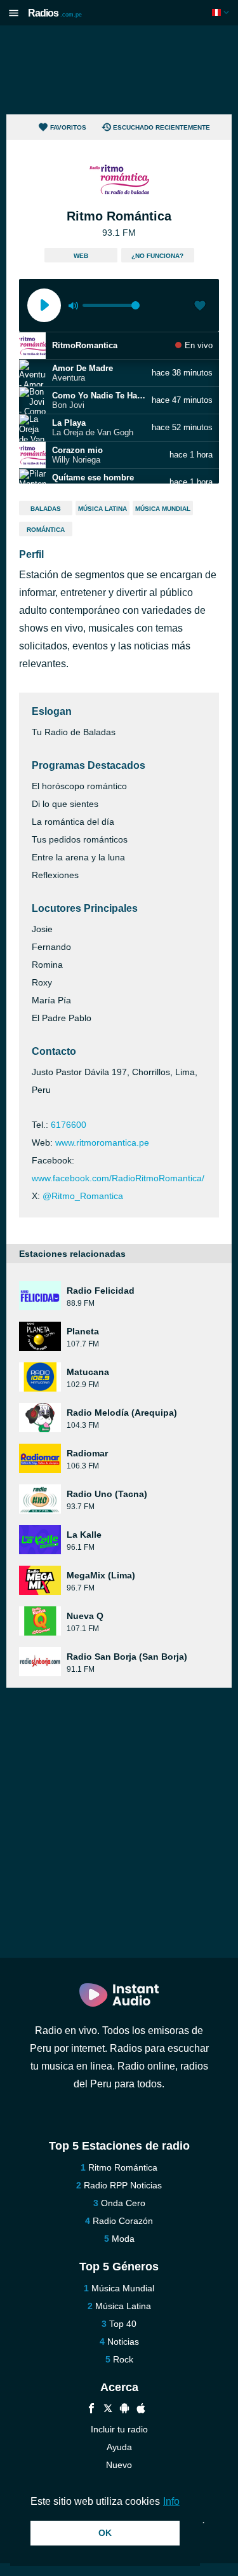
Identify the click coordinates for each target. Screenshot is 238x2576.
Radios (55, 13)
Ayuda (119, 2447)
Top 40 (123, 2324)
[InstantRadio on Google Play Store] (124, 2410)
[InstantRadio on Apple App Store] (141, 2410)
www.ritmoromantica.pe (102, 1142)
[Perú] (222, 12)
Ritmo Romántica (123, 2167)
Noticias (123, 2342)
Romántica (46, 530)
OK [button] (105, 2533)
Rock (123, 2359)
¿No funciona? (157, 256)
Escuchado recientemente (162, 127)
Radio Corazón (123, 2221)
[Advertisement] (119, 70)
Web (81, 256)
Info (171, 2501)
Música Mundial (163, 509)
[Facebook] (91, 2410)
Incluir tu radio (119, 2429)
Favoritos (68, 127)
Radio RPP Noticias (123, 2185)
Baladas (46, 509)
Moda (123, 2239)
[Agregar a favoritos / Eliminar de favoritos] (200, 307)
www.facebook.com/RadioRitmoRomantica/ (118, 1178)
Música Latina (102, 509)
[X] (108, 2410)
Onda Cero (123, 2203)
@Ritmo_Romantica (83, 1196)
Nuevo (119, 2465)
